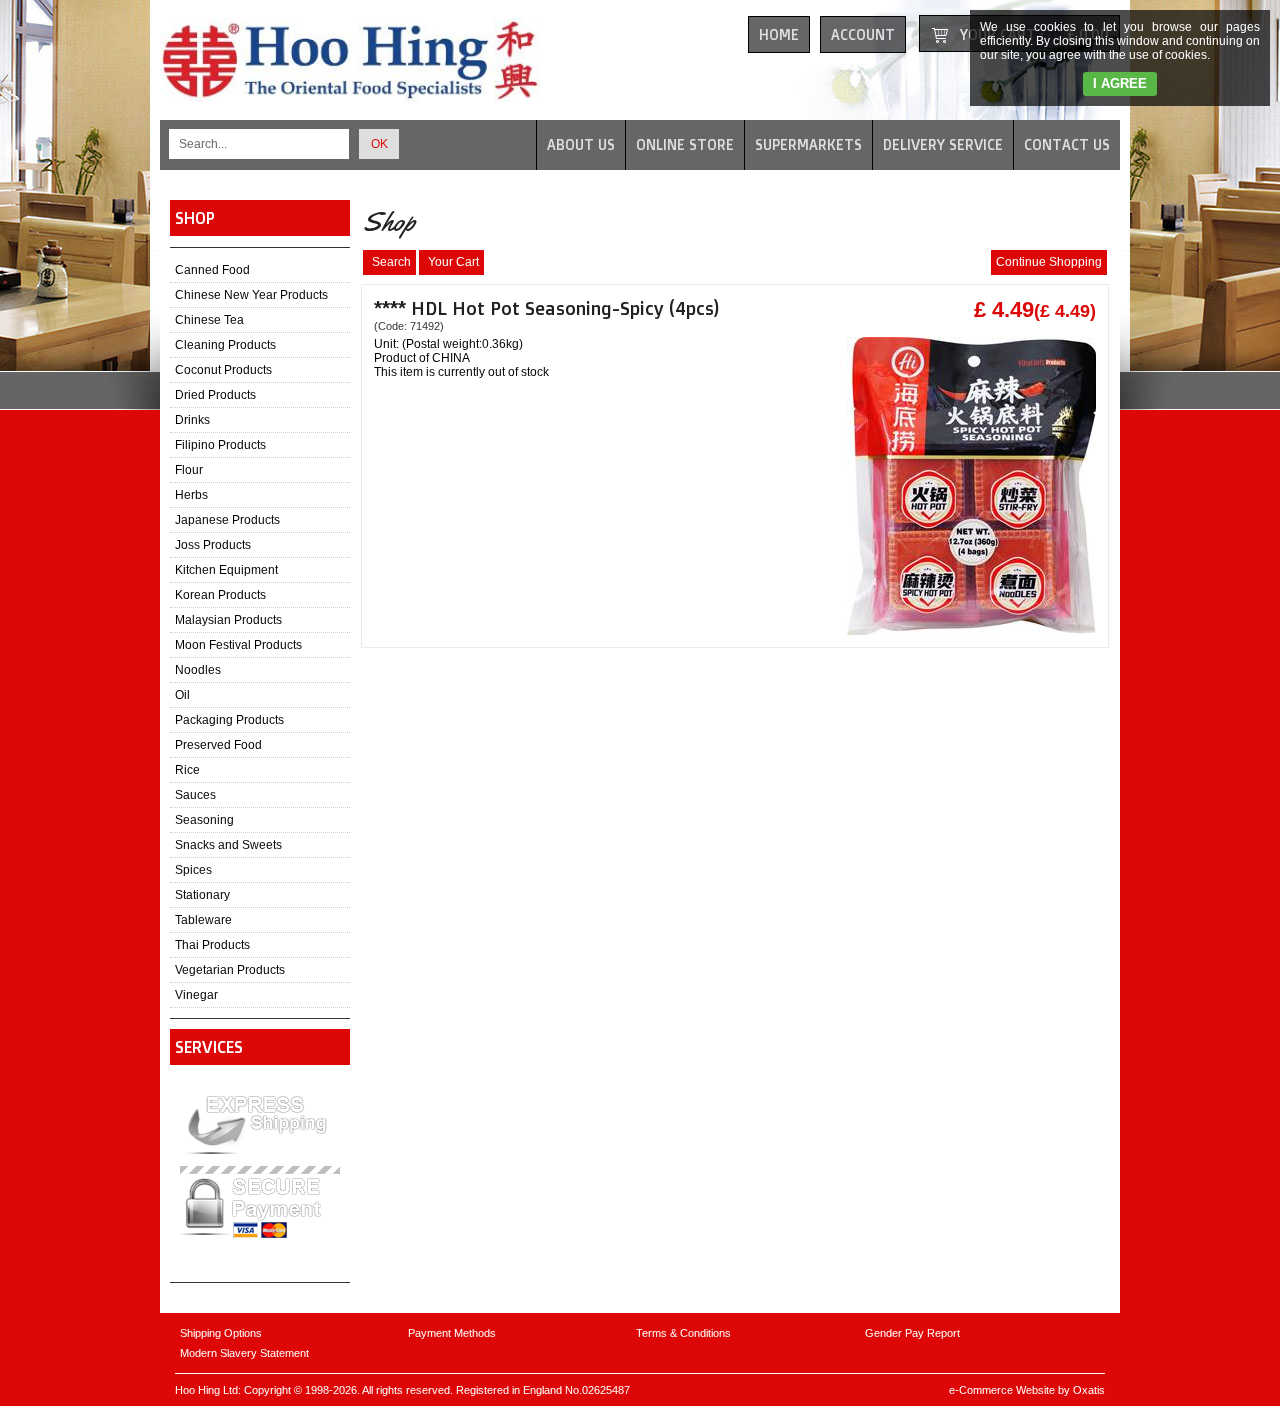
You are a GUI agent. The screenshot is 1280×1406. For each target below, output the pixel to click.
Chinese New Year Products (251, 295)
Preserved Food (218, 745)
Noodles (198, 670)
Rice (187, 770)
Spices (193, 870)
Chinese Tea (209, 320)
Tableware (203, 920)
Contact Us (1067, 144)
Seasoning (204, 820)
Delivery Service (943, 144)
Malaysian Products (228, 620)
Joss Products (213, 545)
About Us (581, 144)
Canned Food (212, 270)
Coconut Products (223, 370)
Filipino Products (220, 445)
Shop (195, 218)
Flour (189, 470)
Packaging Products (229, 720)
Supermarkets (808, 144)
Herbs (191, 495)
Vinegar (196, 995)
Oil (182, 695)
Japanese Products (227, 520)
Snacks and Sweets (228, 845)
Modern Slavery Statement (244, 1353)
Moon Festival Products (238, 645)
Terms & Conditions (683, 1333)
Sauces (195, 795)
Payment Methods (452, 1333)
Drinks (192, 420)
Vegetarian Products (230, 970)
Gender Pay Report (912, 1333)
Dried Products (215, 395)
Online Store (685, 144)
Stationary (202, 895)
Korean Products (220, 595)
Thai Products (212, 945)
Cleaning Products (225, 345)
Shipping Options (221, 1333)
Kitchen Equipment (226, 570)
